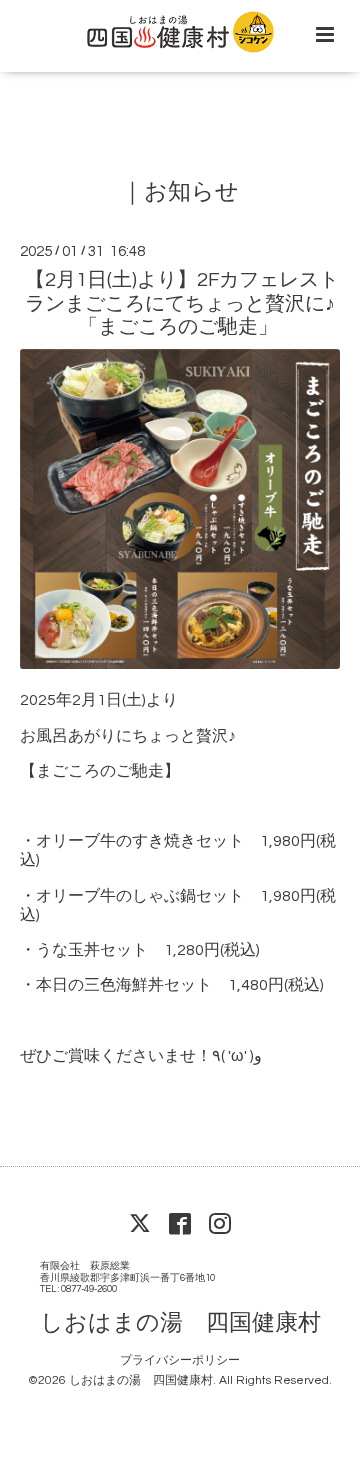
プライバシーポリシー (180, 1360)
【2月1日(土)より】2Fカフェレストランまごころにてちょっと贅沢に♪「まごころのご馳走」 (182, 303)
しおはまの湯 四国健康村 (180, 1322)
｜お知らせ (180, 192)
